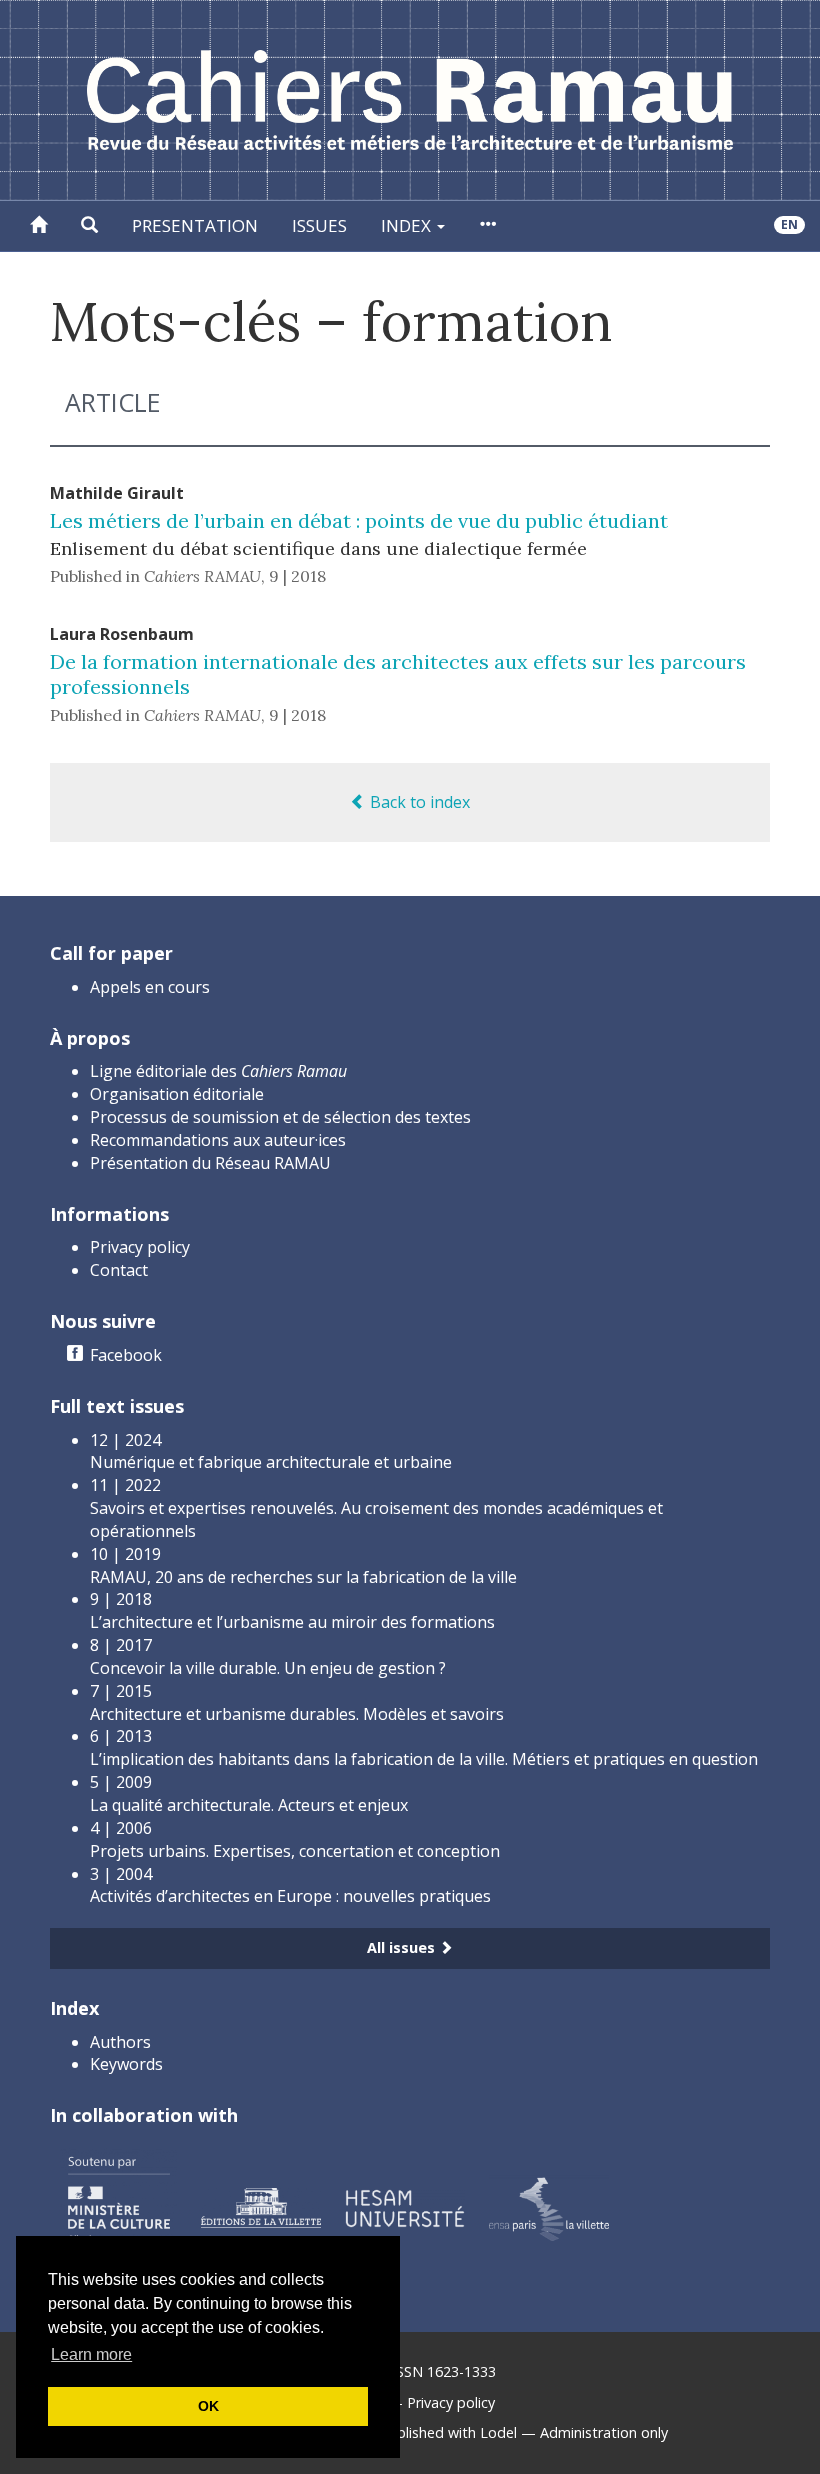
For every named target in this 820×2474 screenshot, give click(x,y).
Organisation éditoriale (177, 1094)
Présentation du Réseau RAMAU (210, 1163)
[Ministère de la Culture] (118, 2206)
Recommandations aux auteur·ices (218, 1140)
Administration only (604, 2432)
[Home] (38, 226)
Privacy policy (140, 1247)
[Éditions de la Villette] (261, 2206)
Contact (119, 1270)
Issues (319, 225)
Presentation (195, 225)
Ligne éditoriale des (218, 1071)
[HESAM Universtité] (405, 2206)
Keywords (126, 2064)
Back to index (418, 802)
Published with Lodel (448, 2432)
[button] (89, 226)
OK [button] (208, 2406)
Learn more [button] (91, 2354)
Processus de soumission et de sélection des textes (280, 1117)
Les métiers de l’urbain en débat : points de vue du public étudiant (359, 520)
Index (408, 225)
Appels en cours (150, 987)
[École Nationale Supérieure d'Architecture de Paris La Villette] (549, 2206)
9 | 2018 (297, 576)
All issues (403, 1947)
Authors (120, 2042)
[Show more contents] (487, 226)
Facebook (126, 1355)
